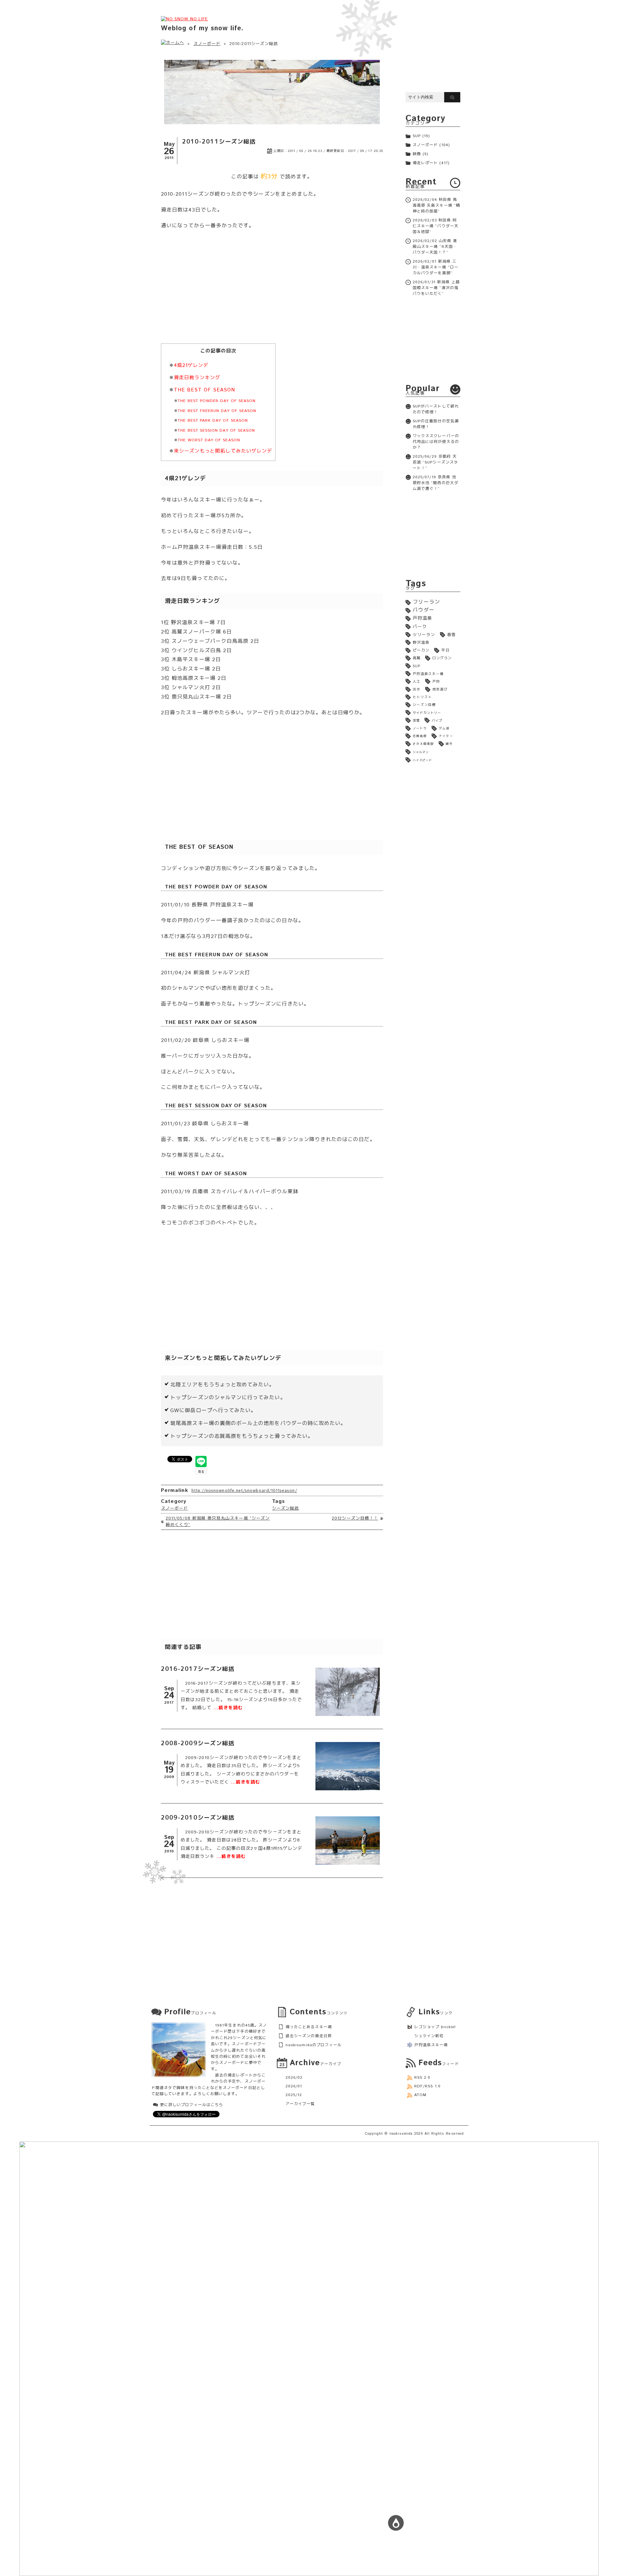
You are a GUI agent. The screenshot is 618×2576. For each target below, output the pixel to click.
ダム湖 (444, 728)
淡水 (417, 689)
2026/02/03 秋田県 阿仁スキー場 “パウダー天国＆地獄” (435, 226)
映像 (417, 154)
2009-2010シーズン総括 (198, 1817)
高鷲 (417, 658)
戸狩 (436, 682)
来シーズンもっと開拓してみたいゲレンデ (223, 451)
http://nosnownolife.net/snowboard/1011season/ (244, 1491)
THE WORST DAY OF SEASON (209, 440)
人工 (417, 682)
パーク (420, 627)
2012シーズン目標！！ (355, 1518)
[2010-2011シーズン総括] (272, 92)
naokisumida (401, 2134)
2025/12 (294, 2095)
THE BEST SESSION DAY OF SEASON (216, 431)
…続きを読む (228, 1708)
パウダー (424, 610)
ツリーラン (424, 635)
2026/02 (294, 2078)
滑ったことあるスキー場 (309, 2027)
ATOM (420, 2095)
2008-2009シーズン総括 (198, 1743)
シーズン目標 (424, 705)
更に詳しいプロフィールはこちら (192, 2105)
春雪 (451, 635)
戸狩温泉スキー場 (428, 674)
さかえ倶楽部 (423, 744)
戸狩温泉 (422, 618)
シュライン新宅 (429, 2036)
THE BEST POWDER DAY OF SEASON (217, 401)
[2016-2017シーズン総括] (348, 1692)
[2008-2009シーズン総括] (348, 1766)
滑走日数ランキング (197, 378)
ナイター (446, 736)
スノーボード (207, 44)
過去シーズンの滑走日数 (309, 2036)
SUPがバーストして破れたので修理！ (436, 409)
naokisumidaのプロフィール (314, 2045)
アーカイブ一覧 (300, 2104)
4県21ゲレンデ (191, 366)
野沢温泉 (421, 643)
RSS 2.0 (422, 2078)
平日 (445, 650)
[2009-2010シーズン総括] (348, 1841)
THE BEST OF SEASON (204, 390)
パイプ (437, 721)
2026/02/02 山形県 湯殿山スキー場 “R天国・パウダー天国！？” (435, 247)
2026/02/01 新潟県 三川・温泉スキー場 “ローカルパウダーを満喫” (435, 267)
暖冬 (449, 744)
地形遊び (440, 689)
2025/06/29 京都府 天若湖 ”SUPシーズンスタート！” (435, 462)
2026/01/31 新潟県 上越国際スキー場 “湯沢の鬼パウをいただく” (436, 288)
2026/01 (294, 2086)
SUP (417, 136)
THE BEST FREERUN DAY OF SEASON (217, 411)
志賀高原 (420, 736)
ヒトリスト (422, 697)
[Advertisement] (272, 292)
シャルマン (421, 752)
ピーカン (421, 650)
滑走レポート (425, 163)
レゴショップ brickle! (435, 2027)
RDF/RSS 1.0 (427, 2086)
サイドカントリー (427, 713)
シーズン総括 (286, 1508)
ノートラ (420, 728)
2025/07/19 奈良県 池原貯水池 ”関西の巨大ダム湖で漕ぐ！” (435, 483)
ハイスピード (422, 760)
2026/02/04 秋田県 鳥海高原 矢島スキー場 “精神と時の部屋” (436, 206)
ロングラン (442, 658)
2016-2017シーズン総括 (198, 1669)
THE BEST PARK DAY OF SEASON (213, 421)
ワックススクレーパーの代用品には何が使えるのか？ (436, 442)
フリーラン (426, 602)
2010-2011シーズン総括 (219, 141)
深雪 (416, 721)
